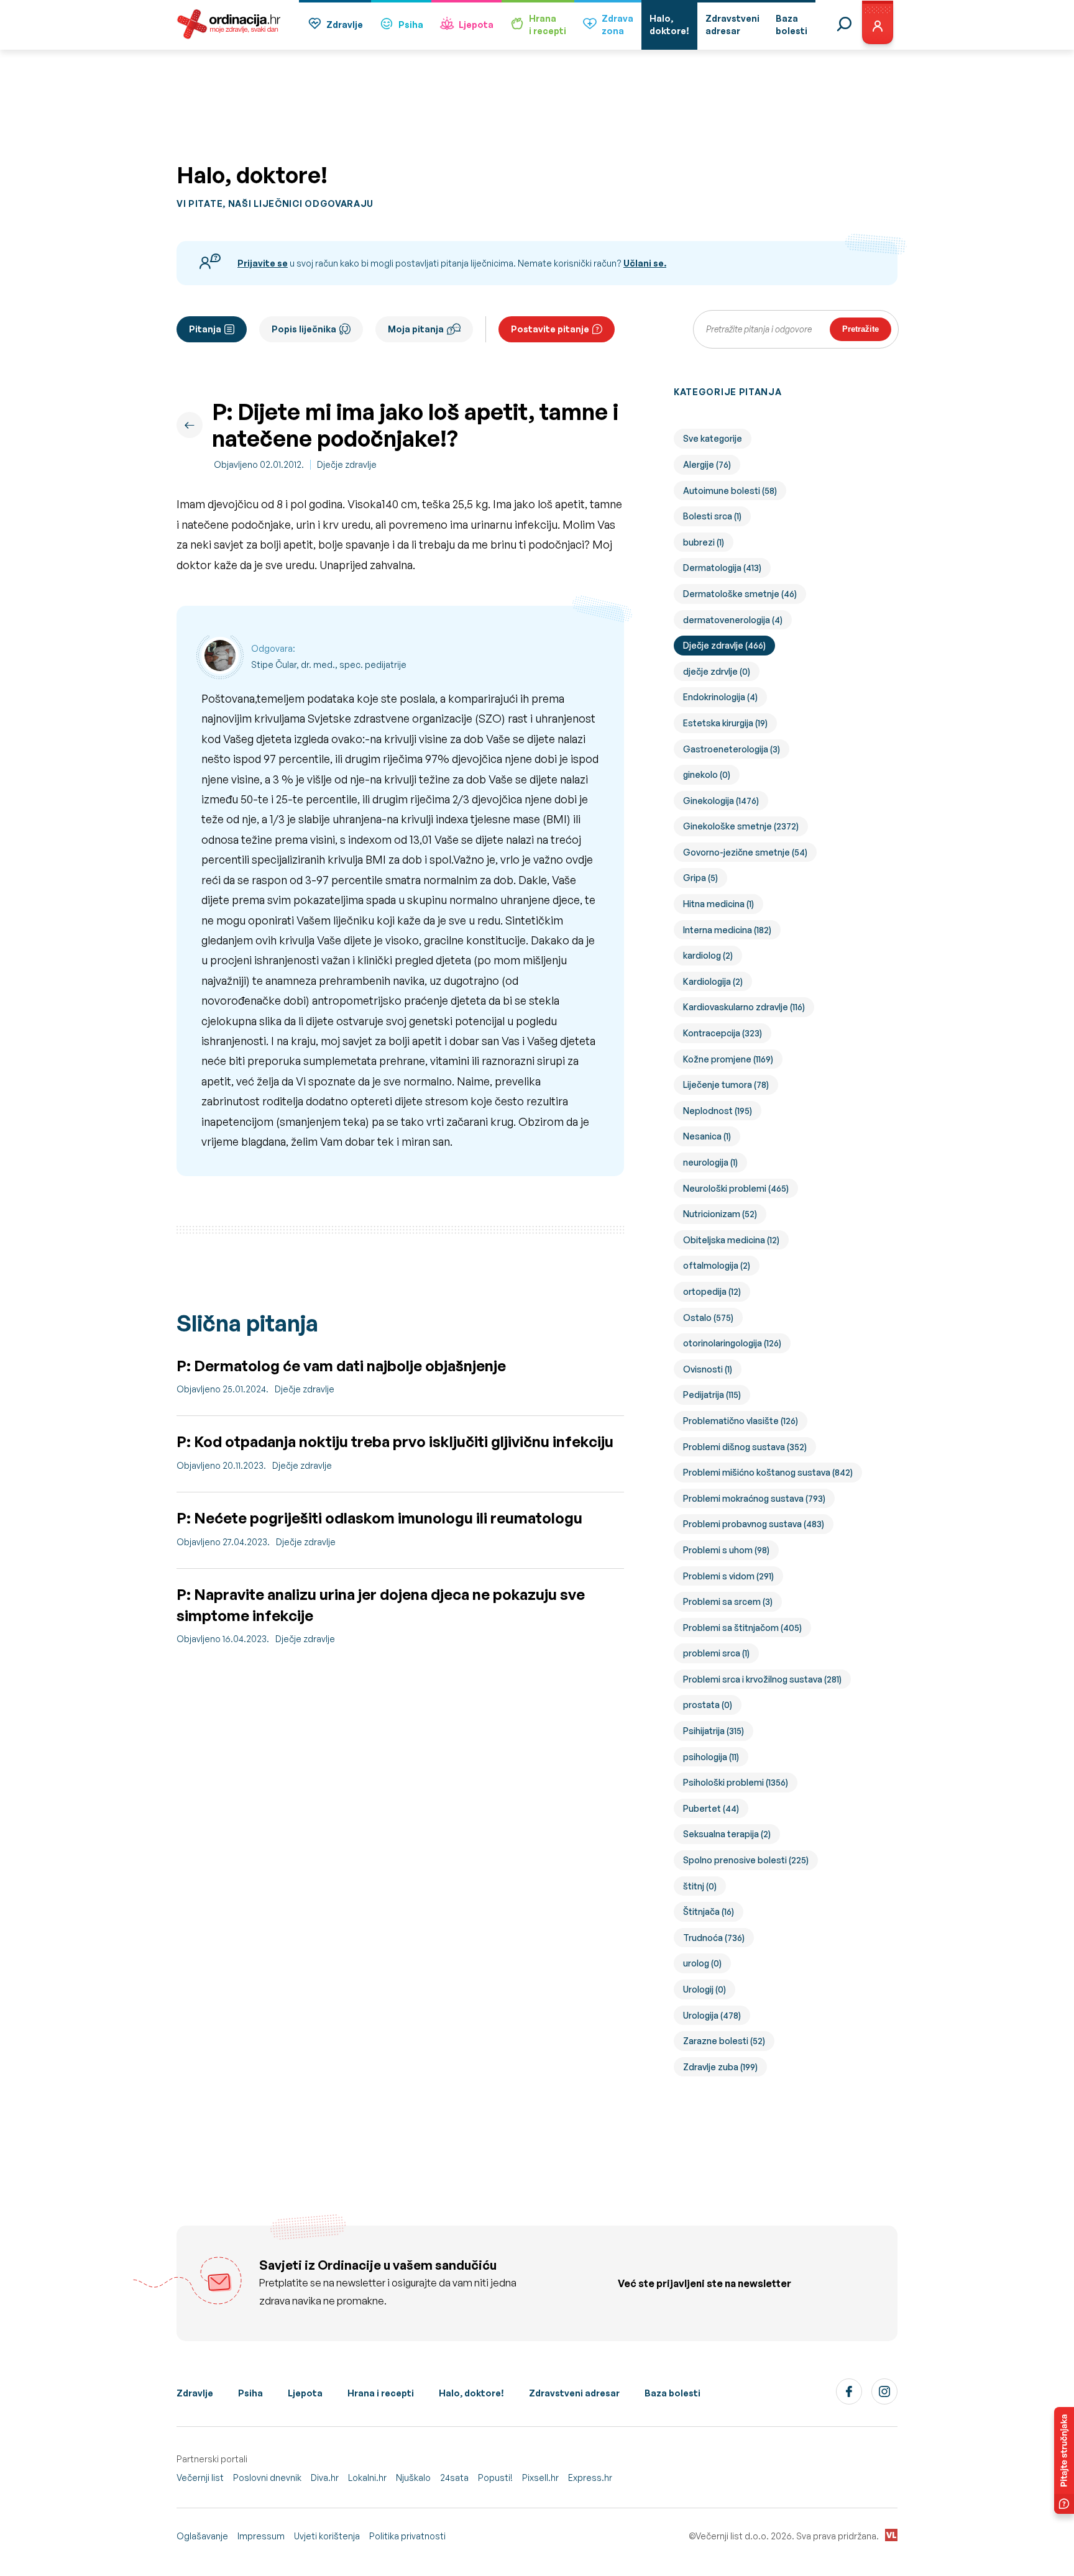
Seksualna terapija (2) (727, 1834)
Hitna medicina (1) (718, 904)
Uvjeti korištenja (327, 2536)
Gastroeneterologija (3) (732, 749)
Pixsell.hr (540, 2478)
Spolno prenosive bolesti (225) (746, 1860)
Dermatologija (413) (722, 568)
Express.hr (590, 2478)
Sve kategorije (713, 438)
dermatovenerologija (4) (733, 620)
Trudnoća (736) (714, 1938)
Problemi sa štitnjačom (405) (742, 1628)
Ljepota (476, 25)
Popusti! (495, 2478)
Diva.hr (325, 2478)
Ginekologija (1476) (721, 801)
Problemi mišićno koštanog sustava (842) (768, 1472)
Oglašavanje (202, 2536)
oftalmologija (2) (717, 1265)
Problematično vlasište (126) (741, 1421)
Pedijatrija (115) (712, 1395)
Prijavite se (263, 263)
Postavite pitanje (550, 329)
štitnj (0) (700, 1886)
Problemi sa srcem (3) (728, 1601)
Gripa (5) (700, 878)
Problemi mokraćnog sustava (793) (754, 1498)
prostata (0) (708, 1705)
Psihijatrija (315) (714, 1731)
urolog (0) (702, 1963)
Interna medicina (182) (727, 930)
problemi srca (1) (716, 1653)
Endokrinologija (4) (720, 697)
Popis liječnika (304, 329)
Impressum (261, 2536)
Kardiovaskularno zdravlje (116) (744, 1007)
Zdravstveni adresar (574, 2393)
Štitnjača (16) (709, 1911)
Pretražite (861, 329)
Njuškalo (413, 2478)
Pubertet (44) (711, 1808)
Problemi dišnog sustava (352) (745, 1447)
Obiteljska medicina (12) (731, 1240)
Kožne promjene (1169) (728, 1059)
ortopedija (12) (712, 1291)
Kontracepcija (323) (723, 1033)
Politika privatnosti (407, 2536)
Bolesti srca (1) (712, 516)
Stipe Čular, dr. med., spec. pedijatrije (329, 665)
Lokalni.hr (367, 2478)
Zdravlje (345, 25)
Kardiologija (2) (713, 981)
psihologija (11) (711, 1757)
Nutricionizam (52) (720, 1214)
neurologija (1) (710, 1162)
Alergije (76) (707, 464)
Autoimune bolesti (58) (730, 491)
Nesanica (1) (707, 1136)
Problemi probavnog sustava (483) (754, 1524)
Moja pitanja (416, 329)
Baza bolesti (672, 2393)
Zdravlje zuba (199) (720, 2067)
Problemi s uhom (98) (726, 1550)
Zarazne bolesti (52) (724, 2041)
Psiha (411, 25)
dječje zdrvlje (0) (717, 671)
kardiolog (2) (708, 955)
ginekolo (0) (707, 774)
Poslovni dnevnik (267, 2478)
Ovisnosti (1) (708, 1369)
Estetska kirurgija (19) (725, 723)
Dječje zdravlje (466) (724, 645)
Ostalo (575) (708, 1318)
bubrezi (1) (704, 542)
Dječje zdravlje (347, 464)
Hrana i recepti (381, 2393)
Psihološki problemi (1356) (736, 1782)
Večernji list (200, 2478)
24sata (454, 2478)
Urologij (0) (705, 1989)
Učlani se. (645, 263)
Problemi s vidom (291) (728, 1576)
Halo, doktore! (471, 2393)
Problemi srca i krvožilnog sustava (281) (762, 1679)
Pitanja (205, 329)
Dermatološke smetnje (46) (740, 594)
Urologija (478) (712, 2015)
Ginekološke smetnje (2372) (741, 826)
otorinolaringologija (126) (732, 1343)
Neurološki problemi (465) (736, 1188)
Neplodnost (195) (718, 1111)
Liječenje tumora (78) (726, 1085)
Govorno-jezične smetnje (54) (745, 852)
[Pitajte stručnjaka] (1064, 2460)
